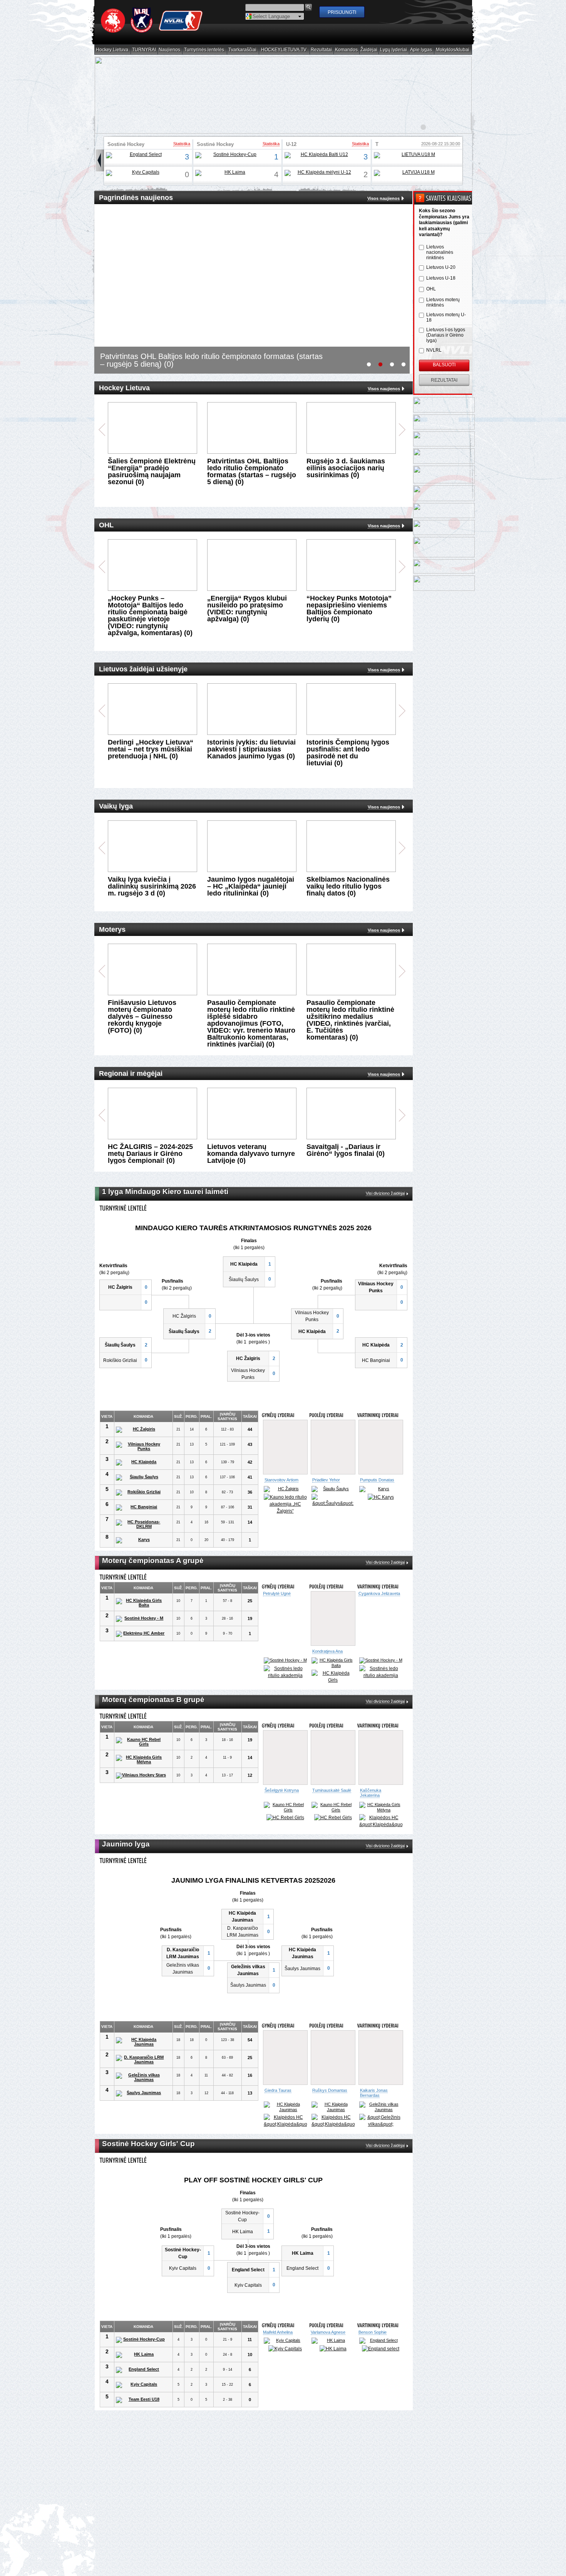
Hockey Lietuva (112, 50)
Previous (102, 430)
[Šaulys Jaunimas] (141, 2088)
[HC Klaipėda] (141, 1462)
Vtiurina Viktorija (375, 1790)
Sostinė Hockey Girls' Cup (126, 147)
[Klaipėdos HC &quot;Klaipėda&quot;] (333, 1501)
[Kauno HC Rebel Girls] (141, 1742)
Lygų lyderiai (394, 50)
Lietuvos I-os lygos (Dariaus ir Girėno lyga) (446, 335)
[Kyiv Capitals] (143, 173)
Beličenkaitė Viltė (376, 1651)
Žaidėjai (369, 50)
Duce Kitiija (321, 2322)
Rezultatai (322, 50)
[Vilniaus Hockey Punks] (141, 1446)
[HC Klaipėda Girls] (333, 1677)
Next (402, 430)
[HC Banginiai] (141, 1508)
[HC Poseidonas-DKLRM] (141, 1524)
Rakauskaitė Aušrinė (284, 1651)
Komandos (347, 50)
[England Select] (143, 155)
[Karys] (141, 1540)
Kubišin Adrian (372, 2027)
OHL (431, 289)
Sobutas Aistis (325, 2085)
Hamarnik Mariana (376, 2322)
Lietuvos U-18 (441, 278)
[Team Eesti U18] (141, 2390)
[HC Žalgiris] (141, 1430)
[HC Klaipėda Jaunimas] (141, 2036)
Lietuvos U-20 (441, 267)
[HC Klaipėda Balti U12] (321, 155)
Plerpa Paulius (373, 1480)
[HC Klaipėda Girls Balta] (141, 1603)
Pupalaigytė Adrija (329, 1651)
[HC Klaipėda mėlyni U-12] (321, 173)
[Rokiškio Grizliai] (141, 1493)
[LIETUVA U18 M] (415, 155)
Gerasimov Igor (279, 2085)
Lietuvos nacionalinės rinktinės (440, 252)
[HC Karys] (381, 1497)
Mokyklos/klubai (453, 50)
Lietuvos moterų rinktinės (443, 302)
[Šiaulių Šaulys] (141, 1478)
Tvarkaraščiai (243, 50)
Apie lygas (421, 50)
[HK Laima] (232, 173)
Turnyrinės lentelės (204, 50)
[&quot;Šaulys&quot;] (285, 2106)
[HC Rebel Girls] (285, 1812)
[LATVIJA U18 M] (415, 173)
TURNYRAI (144, 50)
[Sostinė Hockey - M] (141, 1619)
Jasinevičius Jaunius (284, 1480)
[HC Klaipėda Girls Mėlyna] (141, 1759)
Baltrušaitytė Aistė (281, 1790)
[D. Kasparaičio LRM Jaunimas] (141, 2054)
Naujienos (170, 50)
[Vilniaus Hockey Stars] (141, 1776)
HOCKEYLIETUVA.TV (284, 50)
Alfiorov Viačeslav (329, 1480)
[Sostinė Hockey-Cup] (232, 155)
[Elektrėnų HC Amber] (141, 1634)
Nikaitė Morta (325, 1790)
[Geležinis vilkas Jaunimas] (141, 2072)
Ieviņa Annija (275, 2322)
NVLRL (434, 350)
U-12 (291, 144)
